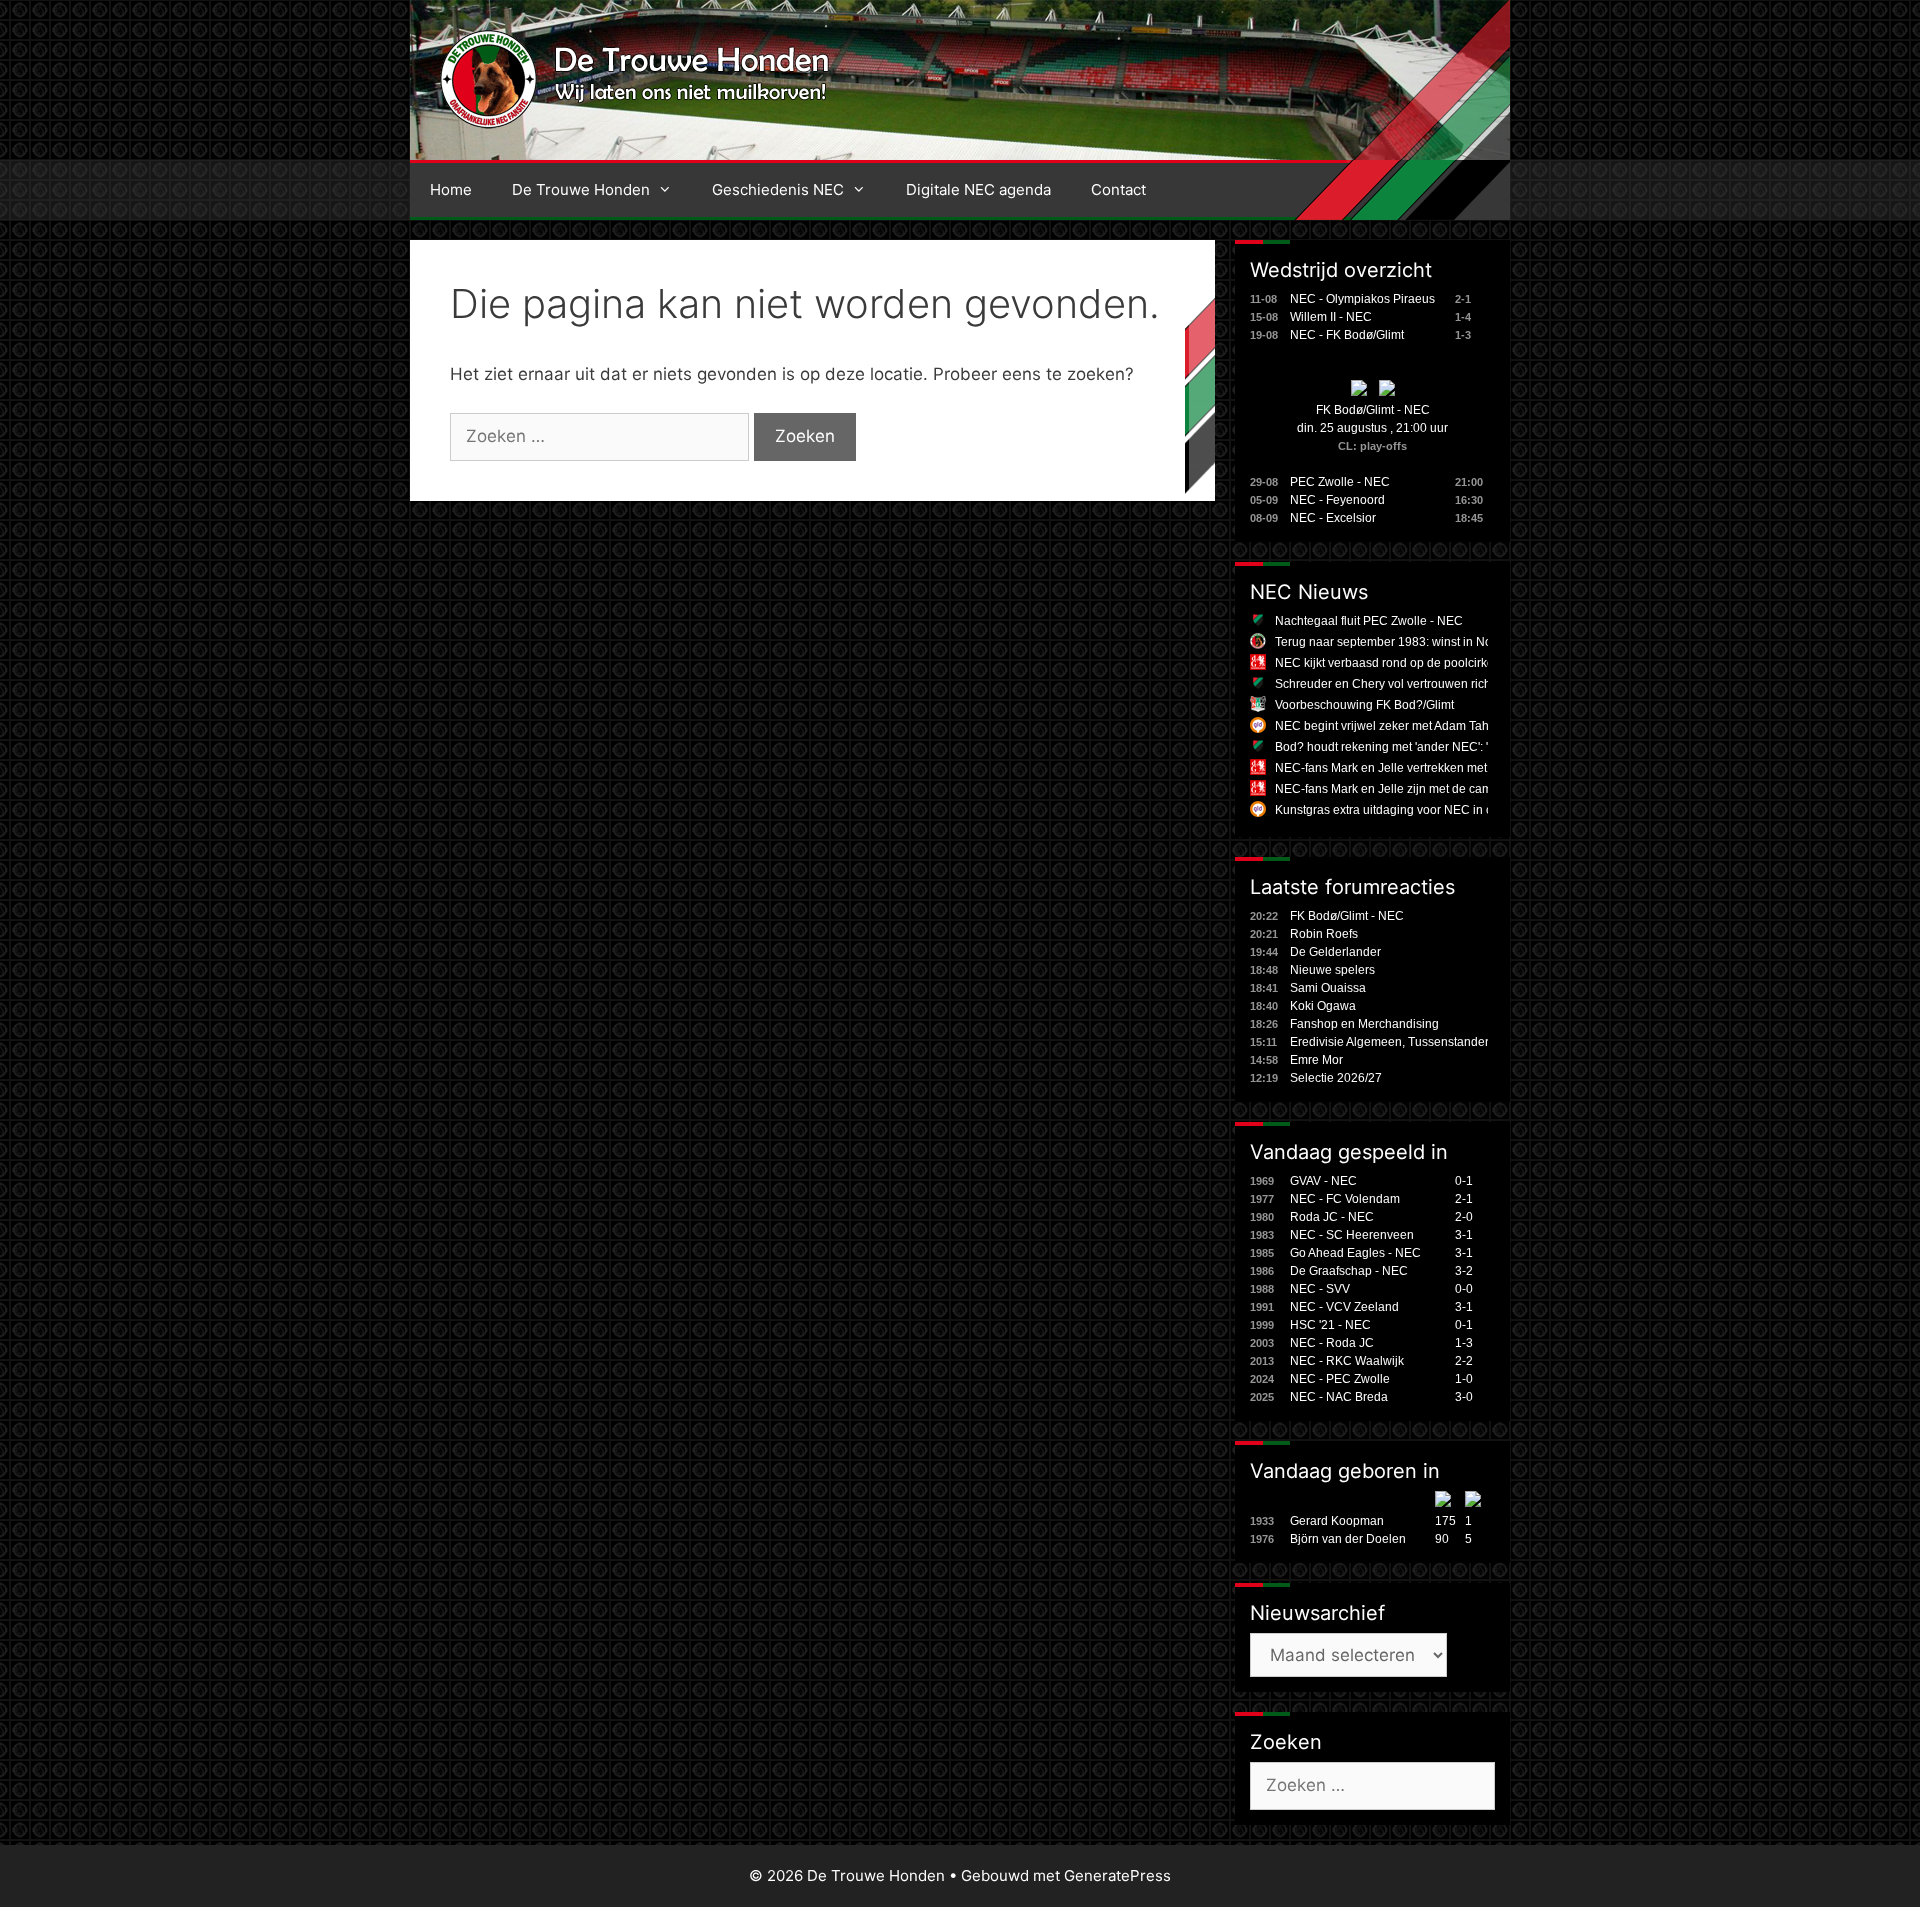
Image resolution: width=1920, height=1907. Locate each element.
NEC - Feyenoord (1337, 500)
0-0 (1464, 1289)
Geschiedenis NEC (778, 189)
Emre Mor (1316, 1060)
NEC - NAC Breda (1339, 1397)
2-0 (1464, 1217)
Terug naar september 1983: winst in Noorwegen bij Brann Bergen (1455, 642)
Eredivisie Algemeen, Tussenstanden (1391, 1042)
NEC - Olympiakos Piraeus (1362, 299)
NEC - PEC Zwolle (1340, 1379)
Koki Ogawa (1323, 1006)
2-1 (1464, 1199)
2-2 (1464, 1361)
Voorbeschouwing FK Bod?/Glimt (1364, 705)
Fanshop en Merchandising (1364, 1024)
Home (451, 189)
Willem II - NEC (1331, 317)
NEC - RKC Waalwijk (1347, 1361)
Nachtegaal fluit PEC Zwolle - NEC (1369, 621)
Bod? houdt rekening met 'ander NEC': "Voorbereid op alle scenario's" (1463, 747)
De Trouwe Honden (581, 189)
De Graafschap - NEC (1349, 1271)
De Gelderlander (1335, 952)
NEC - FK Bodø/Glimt (1347, 335)
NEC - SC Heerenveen (1352, 1235)
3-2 (1464, 1271)
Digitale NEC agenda (978, 189)
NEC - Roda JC (1332, 1343)
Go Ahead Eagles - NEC (1355, 1253)
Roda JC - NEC (1332, 1217)
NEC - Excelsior (1333, 518)
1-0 (1464, 1379)
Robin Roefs (1324, 934)
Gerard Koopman (1337, 1521)
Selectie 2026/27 (1336, 1078)
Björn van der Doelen (1348, 1539)
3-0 (1464, 1397)
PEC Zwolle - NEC (1340, 482)
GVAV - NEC (1323, 1181)
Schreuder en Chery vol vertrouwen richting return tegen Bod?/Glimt (1459, 684)
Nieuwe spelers (1332, 970)
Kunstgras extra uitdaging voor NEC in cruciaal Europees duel (1443, 810)
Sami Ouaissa (1328, 988)
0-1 (1464, 1181)
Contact (1118, 189)
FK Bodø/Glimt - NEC (1373, 410)
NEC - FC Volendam (1345, 1199)
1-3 (1464, 1343)
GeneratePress (1117, 1875)
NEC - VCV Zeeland (1344, 1307)
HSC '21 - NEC (1330, 1325)
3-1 (1464, 1235)
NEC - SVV (1320, 1289)
